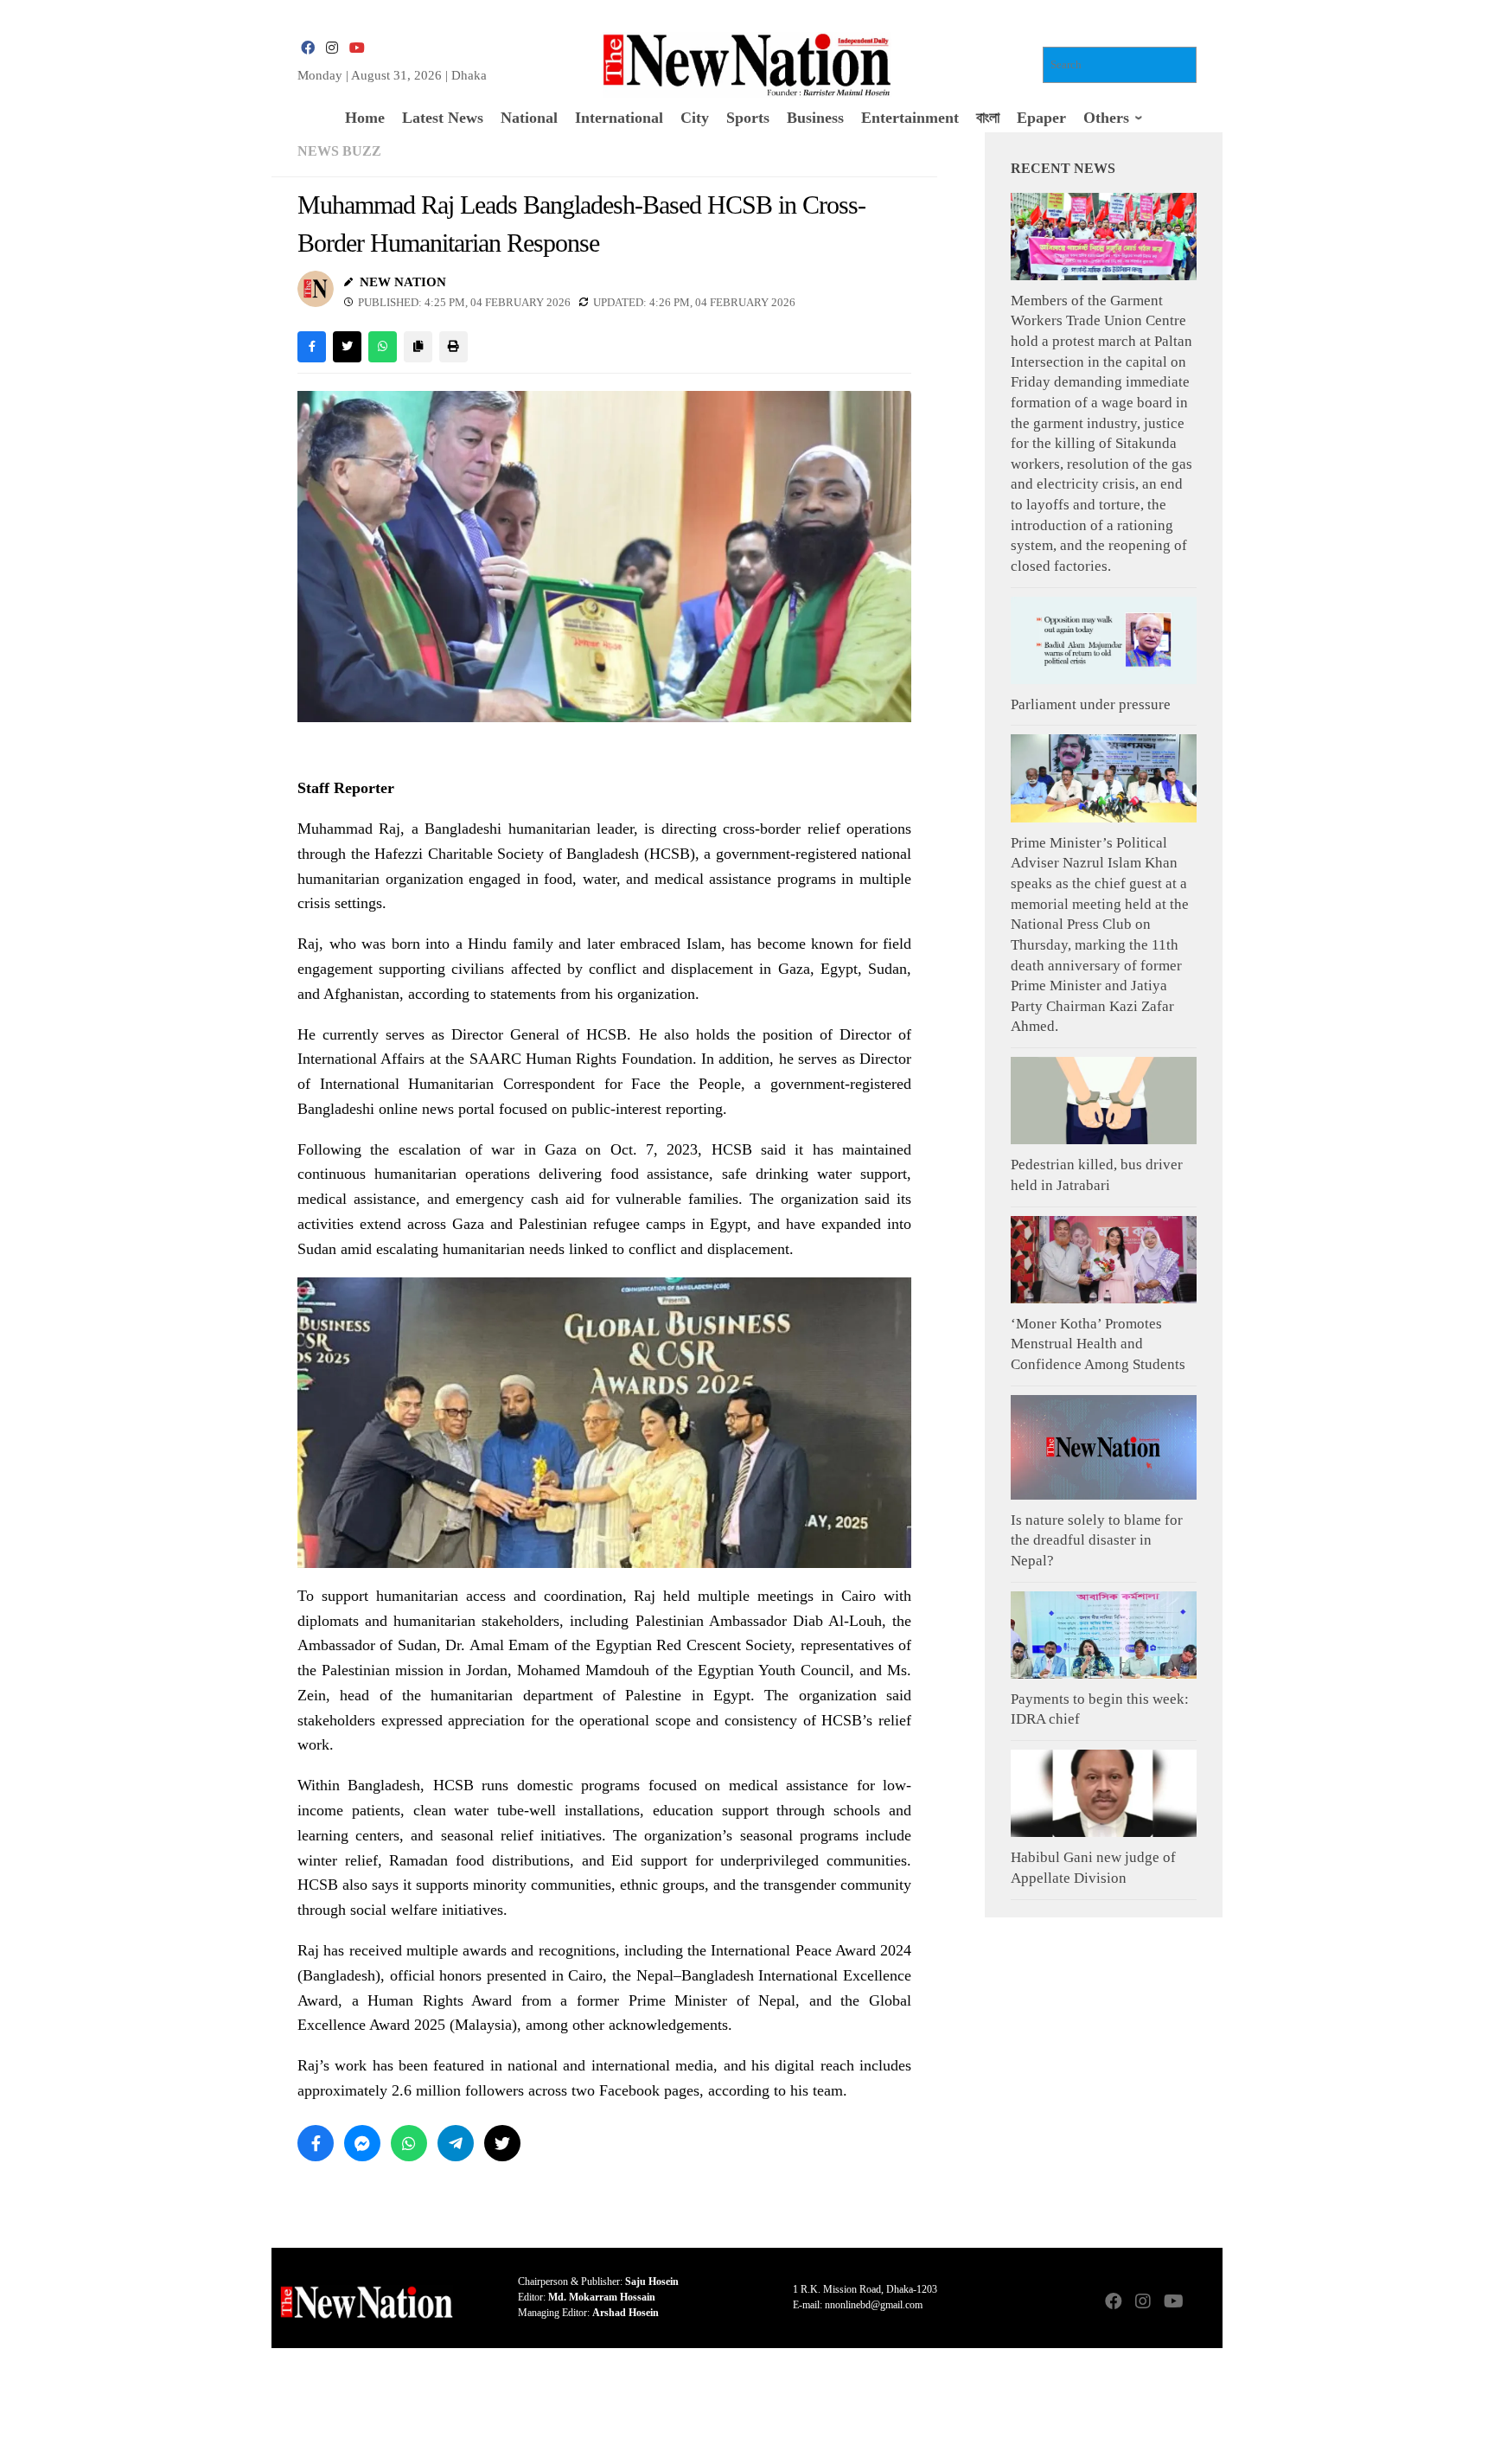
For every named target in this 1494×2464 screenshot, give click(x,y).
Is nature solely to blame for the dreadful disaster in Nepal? (1097, 1540)
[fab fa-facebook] (308, 48)
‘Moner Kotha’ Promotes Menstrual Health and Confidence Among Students (1098, 1344)
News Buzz (339, 151)
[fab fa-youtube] (356, 48)
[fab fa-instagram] (332, 48)
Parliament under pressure (1091, 704)
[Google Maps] (1202, 2303)
